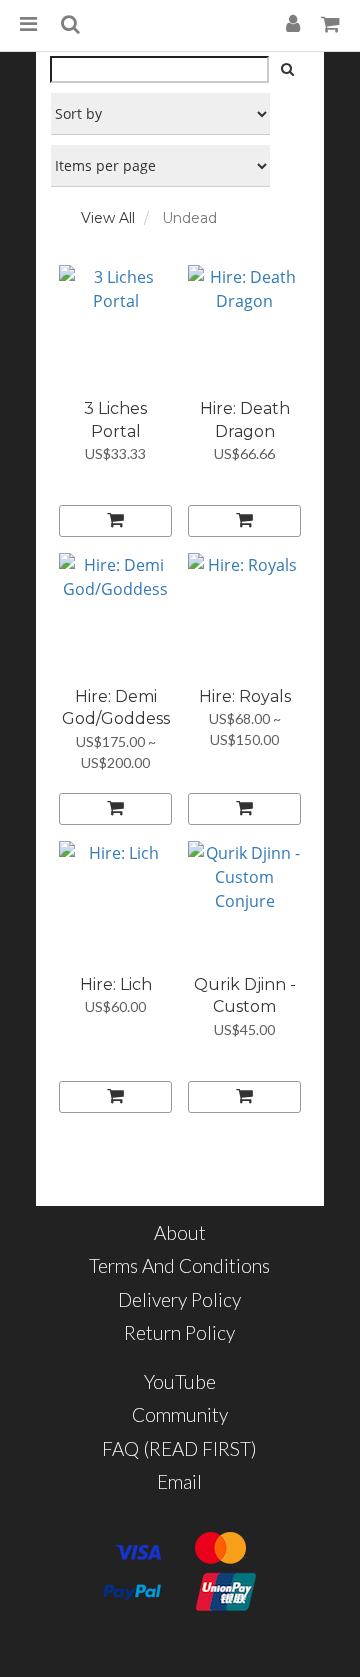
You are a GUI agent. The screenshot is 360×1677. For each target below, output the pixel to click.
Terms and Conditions (179, 1265)
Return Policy (179, 1332)
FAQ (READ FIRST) (179, 1448)
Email (179, 1481)
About (180, 1232)
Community (180, 1414)
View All (108, 218)
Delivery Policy (179, 1299)
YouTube (180, 1381)
